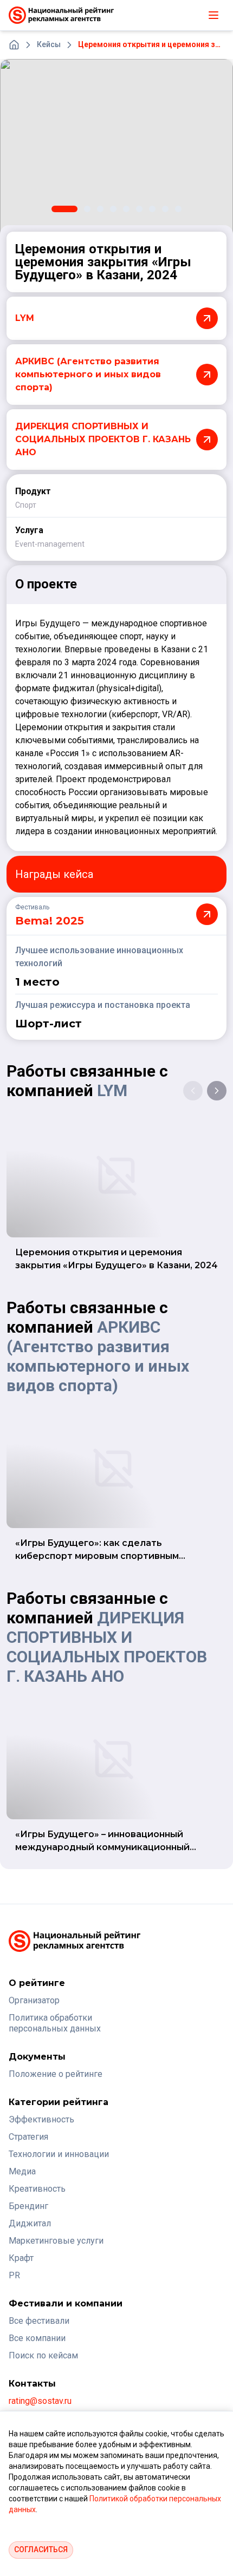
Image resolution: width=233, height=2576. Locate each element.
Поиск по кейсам (43, 2355)
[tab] (64, 209)
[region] (116, 146)
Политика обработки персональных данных (55, 2023)
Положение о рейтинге (56, 2074)
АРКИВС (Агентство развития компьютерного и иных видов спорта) (98, 1356)
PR (14, 2275)
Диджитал (30, 2223)
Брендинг (28, 2206)
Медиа (22, 2171)
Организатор (34, 2000)
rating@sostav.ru (40, 2401)
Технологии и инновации (59, 2154)
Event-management (50, 544)
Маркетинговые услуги (56, 2241)
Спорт (26, 505)
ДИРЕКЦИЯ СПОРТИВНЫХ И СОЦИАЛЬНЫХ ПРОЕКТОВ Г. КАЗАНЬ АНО (107, 1647)
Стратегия (28, 2137)
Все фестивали (39, 2321)
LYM (112, 1090)
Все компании (37, 2338)
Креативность (37, 2189)
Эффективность (41, 2119)
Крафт (21, 2258)
